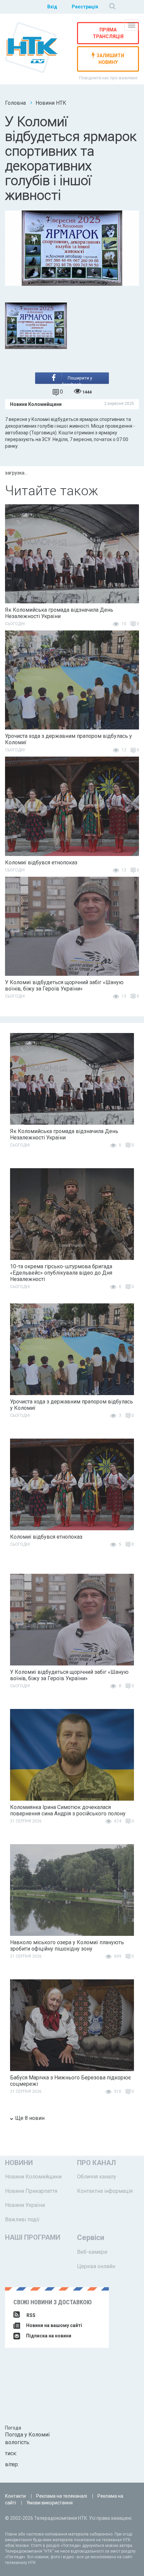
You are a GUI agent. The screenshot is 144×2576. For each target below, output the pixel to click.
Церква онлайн (96, 2266)
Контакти (15, 2496)
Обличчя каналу (97, 2177)
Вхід (52, 7)
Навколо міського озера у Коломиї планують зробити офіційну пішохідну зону (67, 1946)
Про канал (96, 2163)
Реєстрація (85, 7)
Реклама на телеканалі (62, 2496)
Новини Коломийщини (33, 2177)
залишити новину (110, 59)
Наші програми (33, 2237)
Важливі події (22, 2219)
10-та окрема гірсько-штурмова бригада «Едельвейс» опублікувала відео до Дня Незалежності (61, 1273)
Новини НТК (51, 103)
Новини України (25, 2205)
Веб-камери (92, 2252)
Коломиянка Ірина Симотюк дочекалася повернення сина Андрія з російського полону (68, 1810)
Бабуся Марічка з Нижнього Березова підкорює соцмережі (70, 2081)
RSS (31, 2315)
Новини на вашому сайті (54, 2325)
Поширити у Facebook (77, 380)
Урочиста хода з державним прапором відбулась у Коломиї (68, 739)
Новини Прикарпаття (31, 2191)
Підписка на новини (48, 2336)
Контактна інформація (105, 2191)
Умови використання (50, 2503)
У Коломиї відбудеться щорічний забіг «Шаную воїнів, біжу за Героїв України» (64, 985)
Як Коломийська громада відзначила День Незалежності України (59, 613)
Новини (19, 2163)
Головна (15, 103)
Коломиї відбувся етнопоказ (41, 863)
